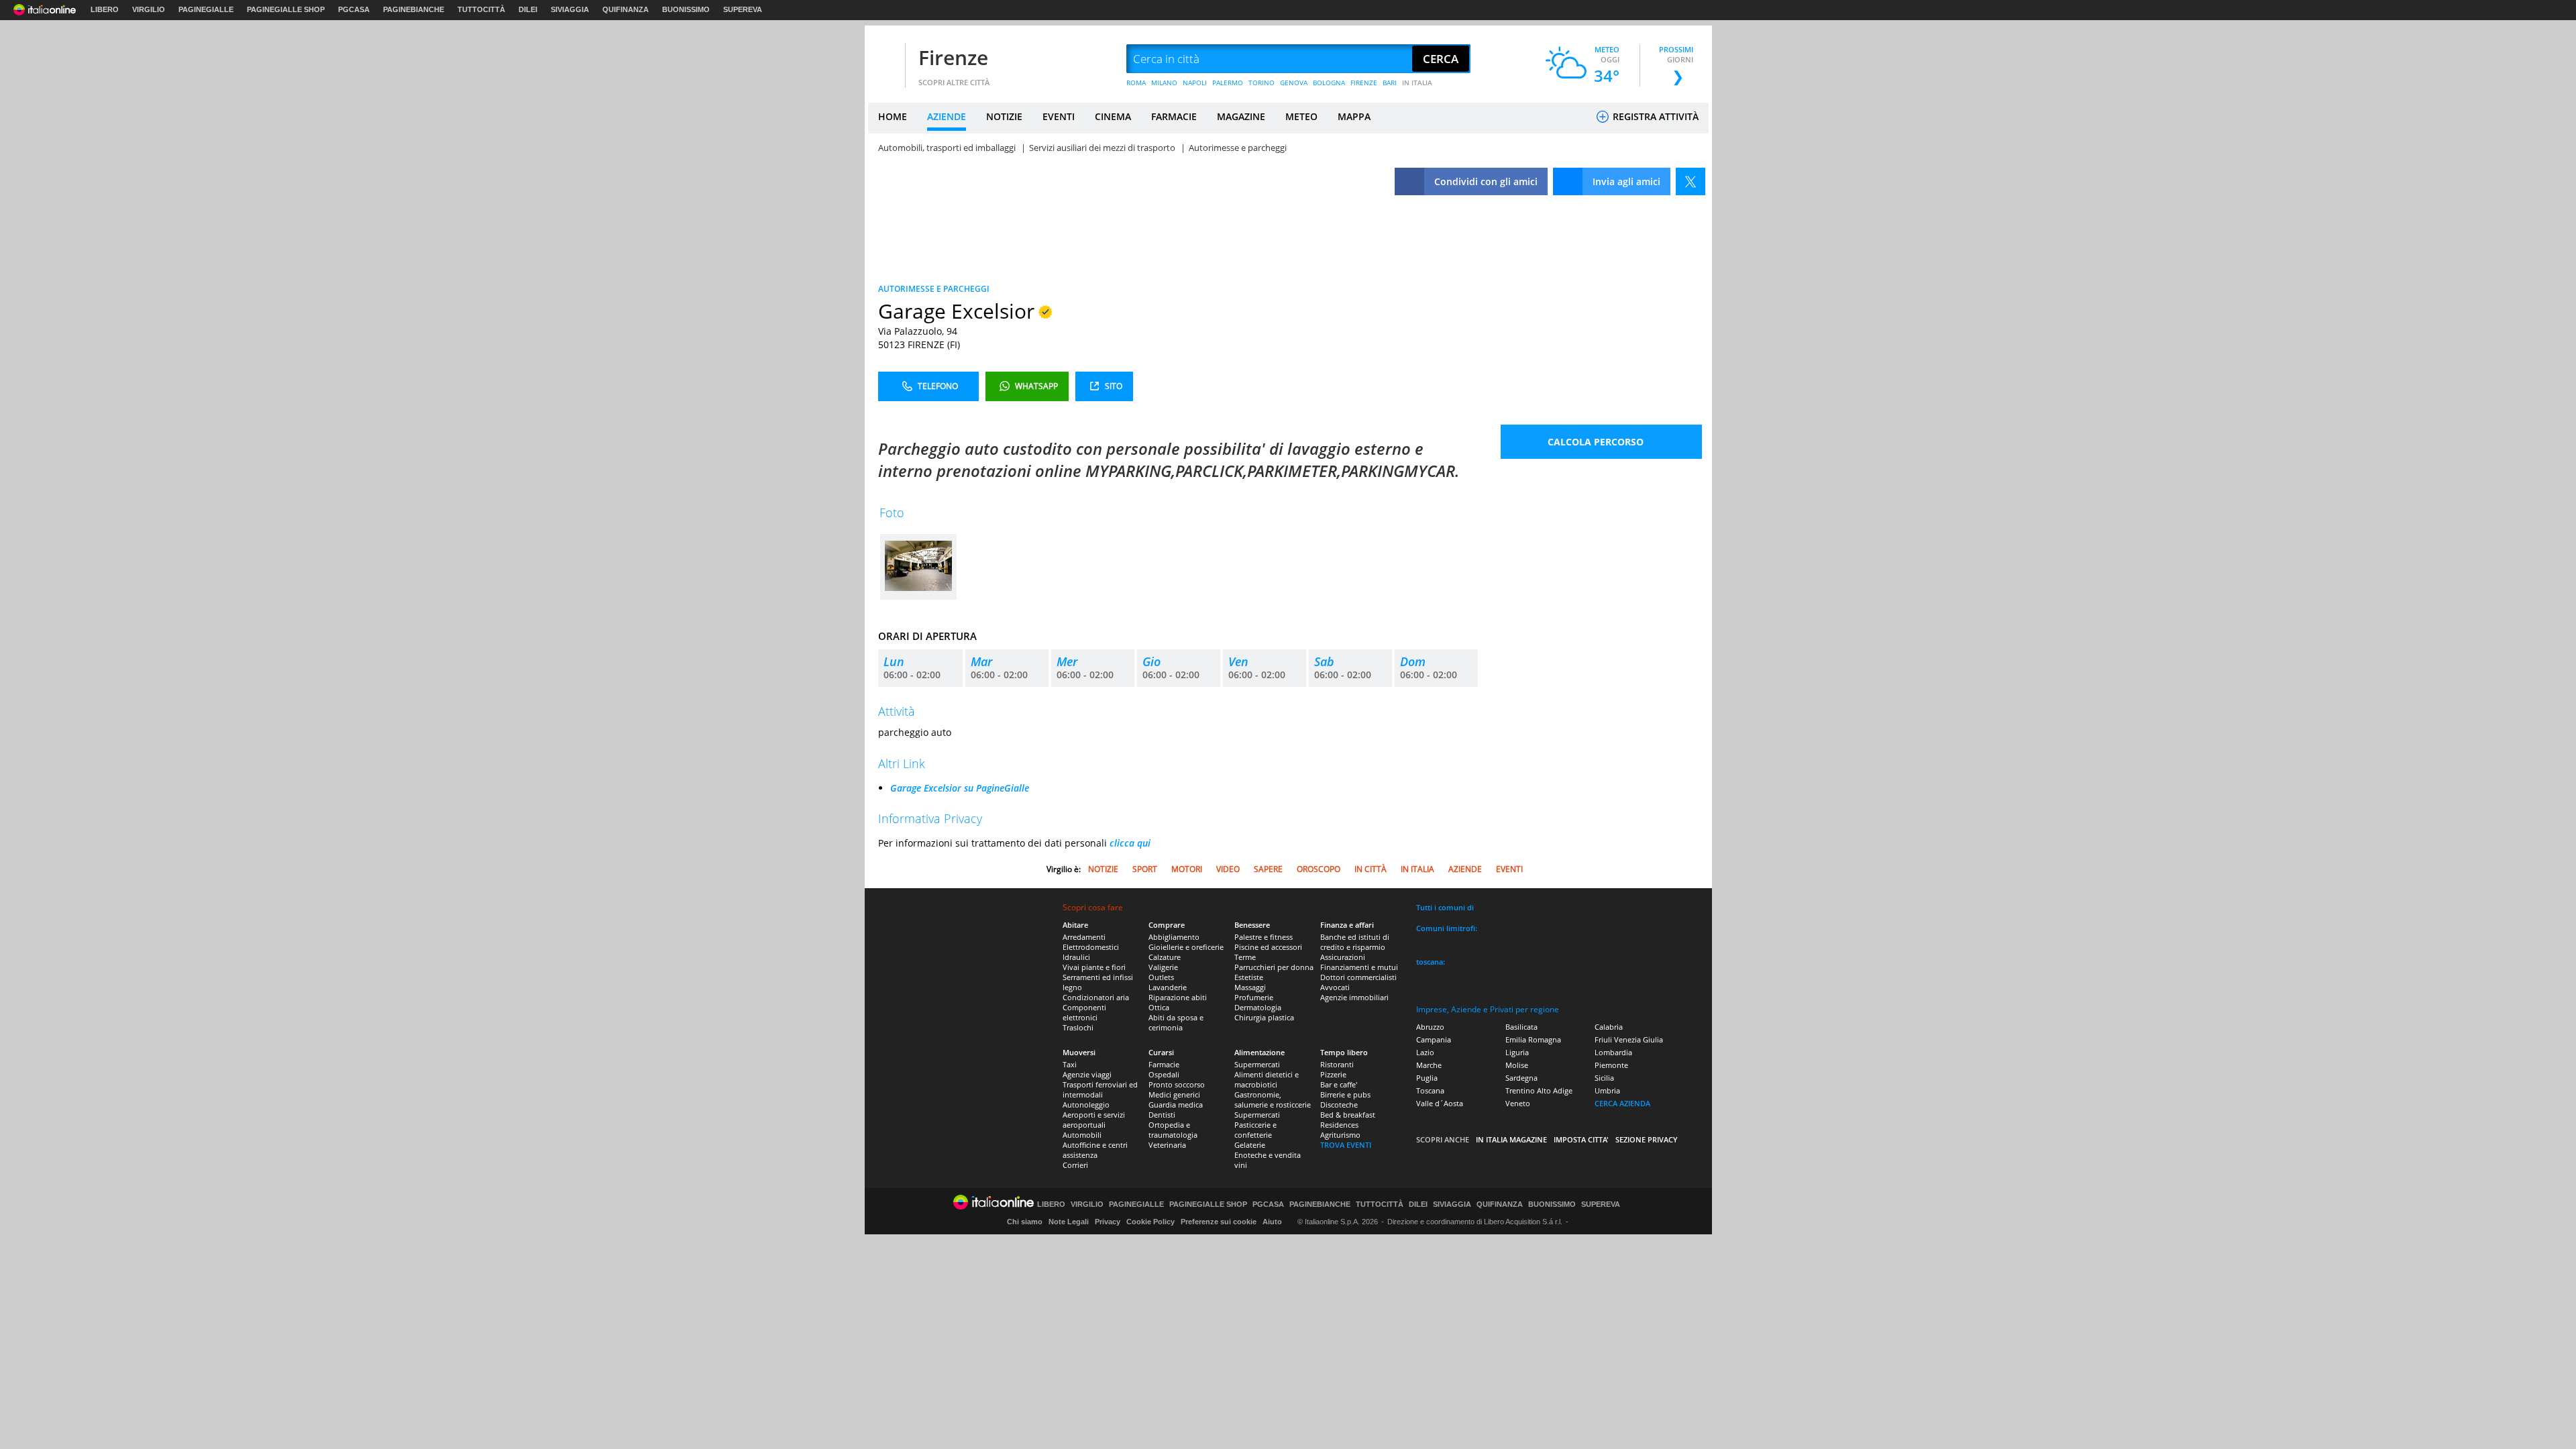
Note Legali (1069, 1222)
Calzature (1165, 957)
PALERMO (1228, 83)
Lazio (1425, 1052)
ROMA (1136, 83)
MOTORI (1187, 869)
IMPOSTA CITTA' (1581, 1139)
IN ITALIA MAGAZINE (1511, 1139)
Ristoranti (1337, 1064)
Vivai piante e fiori (1094, 967)
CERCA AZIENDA (1622, 1103)
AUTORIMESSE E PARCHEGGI (934, 289)
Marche (1429, 1065)
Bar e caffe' (1339, 1084)
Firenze (953, 57)
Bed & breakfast (1348, 1115)
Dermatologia (1258, 1007)
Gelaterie (1250, 1145)
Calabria (1609, 1027)
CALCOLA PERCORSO (1596, 442)
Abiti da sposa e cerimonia (1176, 1022)
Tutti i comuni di (1445, 907)
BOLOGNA (1329, 83)
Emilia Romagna (1533, 1039)
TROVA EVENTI (1346, 1145)
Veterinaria (1167, 1145)
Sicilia (1604, 1078)
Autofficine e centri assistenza (1095, 1150)
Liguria (1517, 1052)
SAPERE (1268, 869)
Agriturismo (1340, 1135)
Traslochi (1078, 1027)
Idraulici (1076, 957)
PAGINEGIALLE (206, 9)
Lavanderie (1168, 987)
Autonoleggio (1086, 1105)
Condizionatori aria (1096, 997)
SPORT (1145, 869)
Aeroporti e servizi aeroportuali (1094, 1120)
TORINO (1262, 83)
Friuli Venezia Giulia (1629, 1039)
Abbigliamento (1174, 937)
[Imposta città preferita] (885, 59)
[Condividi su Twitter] (1690, 181)
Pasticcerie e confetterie (1255, 1130)
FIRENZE (1364, 83)
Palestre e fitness (1264, 937)
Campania (1434, 1039)
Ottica (1159, 1007)
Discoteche (1339, 1105)
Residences (1339, 1125)
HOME (893, 116)
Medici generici (1174, 1094)
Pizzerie (1333, 1074)
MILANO (1164, 83)
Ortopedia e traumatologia (1173, 1130)
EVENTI (1059, 116)
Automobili (1082, 1135)
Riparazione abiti (1178, 997)
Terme (1245, 957)
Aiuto (1272, 1222)
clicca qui (1130, 843)
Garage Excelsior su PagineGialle (960, 788)
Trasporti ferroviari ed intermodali (1100, 1089)
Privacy (1108, 1222)
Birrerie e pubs (1345, 1094)
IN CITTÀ (1371, 869)
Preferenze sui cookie (1219, 1222)
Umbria (1607, 1090)
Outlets (1161, 977)
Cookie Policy (1150, 1222)
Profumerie (1254, 997)
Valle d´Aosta (1440, 1103)
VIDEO (1228, 869)
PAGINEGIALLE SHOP (286, 9)
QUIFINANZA (626, 9)
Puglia (1427, 1078)
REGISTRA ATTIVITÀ (1654, 116)
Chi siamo (1025, 1222)
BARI (1390, 83)
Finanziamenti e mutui (1359, 967)
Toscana (1430, 1090)
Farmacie (1164, 1064)
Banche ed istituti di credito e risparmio (1355, 942)
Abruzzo (1430, 1027)
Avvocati (1335, 987)
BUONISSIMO (686, 9)
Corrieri (1075, 1165)
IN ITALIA (1417, 83)
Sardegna (1521, 1078)
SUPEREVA (743, 9)
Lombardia (1613, 1052)
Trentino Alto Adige (1539, 1090)
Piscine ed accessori (1268, 947)
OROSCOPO (1319, 869)
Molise (1517, 1065)
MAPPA (1354, 116)
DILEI (528, 9)
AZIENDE (947, 116)
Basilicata (1521, 1027)
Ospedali (1164, 1074)
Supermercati (1257, 1064)
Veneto (1518, 1103)
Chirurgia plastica (1264, 1017)
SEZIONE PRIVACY (1647, 1139)
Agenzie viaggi (1087, 1074)
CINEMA (1113, 116)
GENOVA (1294, 83)
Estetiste (1249, 977)
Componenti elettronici (1084, 1012)
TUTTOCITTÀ (481, 9)
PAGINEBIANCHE (414, 9)
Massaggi (1250, 987)
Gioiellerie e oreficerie (1186, 947)
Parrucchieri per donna (1274, 967)
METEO (1301, 116)
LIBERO (105, 9)
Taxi (1070, 1064)
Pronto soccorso (1177, 1084)
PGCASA (354, 9)
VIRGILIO (149, 9)
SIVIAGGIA (570, 9)
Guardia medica (1176, 1105)
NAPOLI (1195, 83)
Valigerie (1163, 967)
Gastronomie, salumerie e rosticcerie (1273, 1099)
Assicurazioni (1343, 957)
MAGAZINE (1241, 116)
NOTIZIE (1004, 116)
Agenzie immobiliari (1354, 997)
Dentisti (1162, 1115)
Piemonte (1611, 1065)
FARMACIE (1174, 116)
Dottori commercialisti (1358, 977)
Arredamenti (1084, 937)
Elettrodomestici (1091, 947)
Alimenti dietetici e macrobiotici (1267, 1079)
